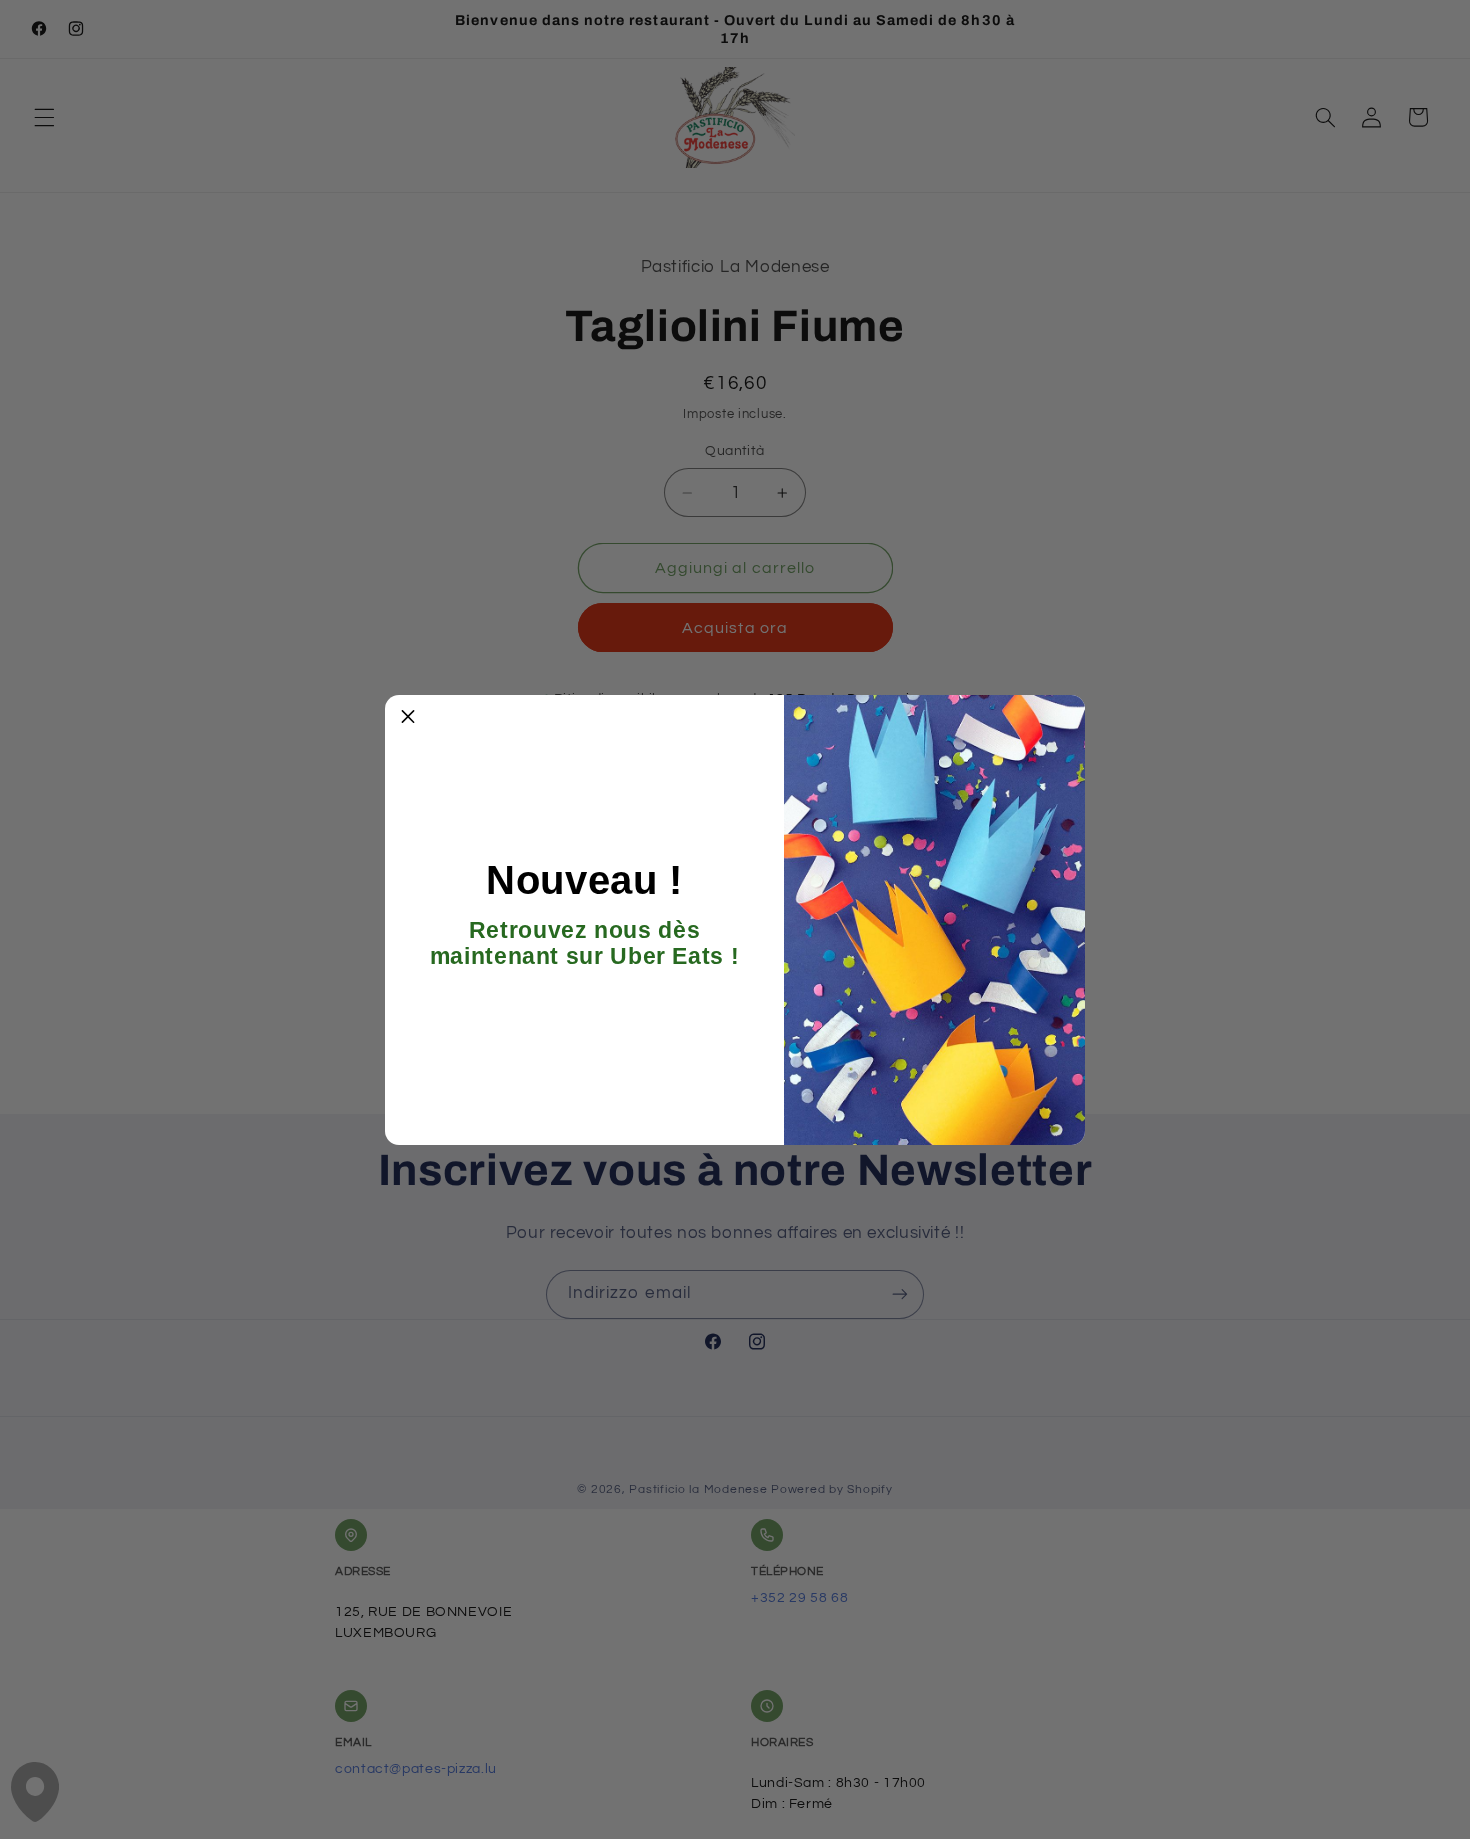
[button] (408, 718)
